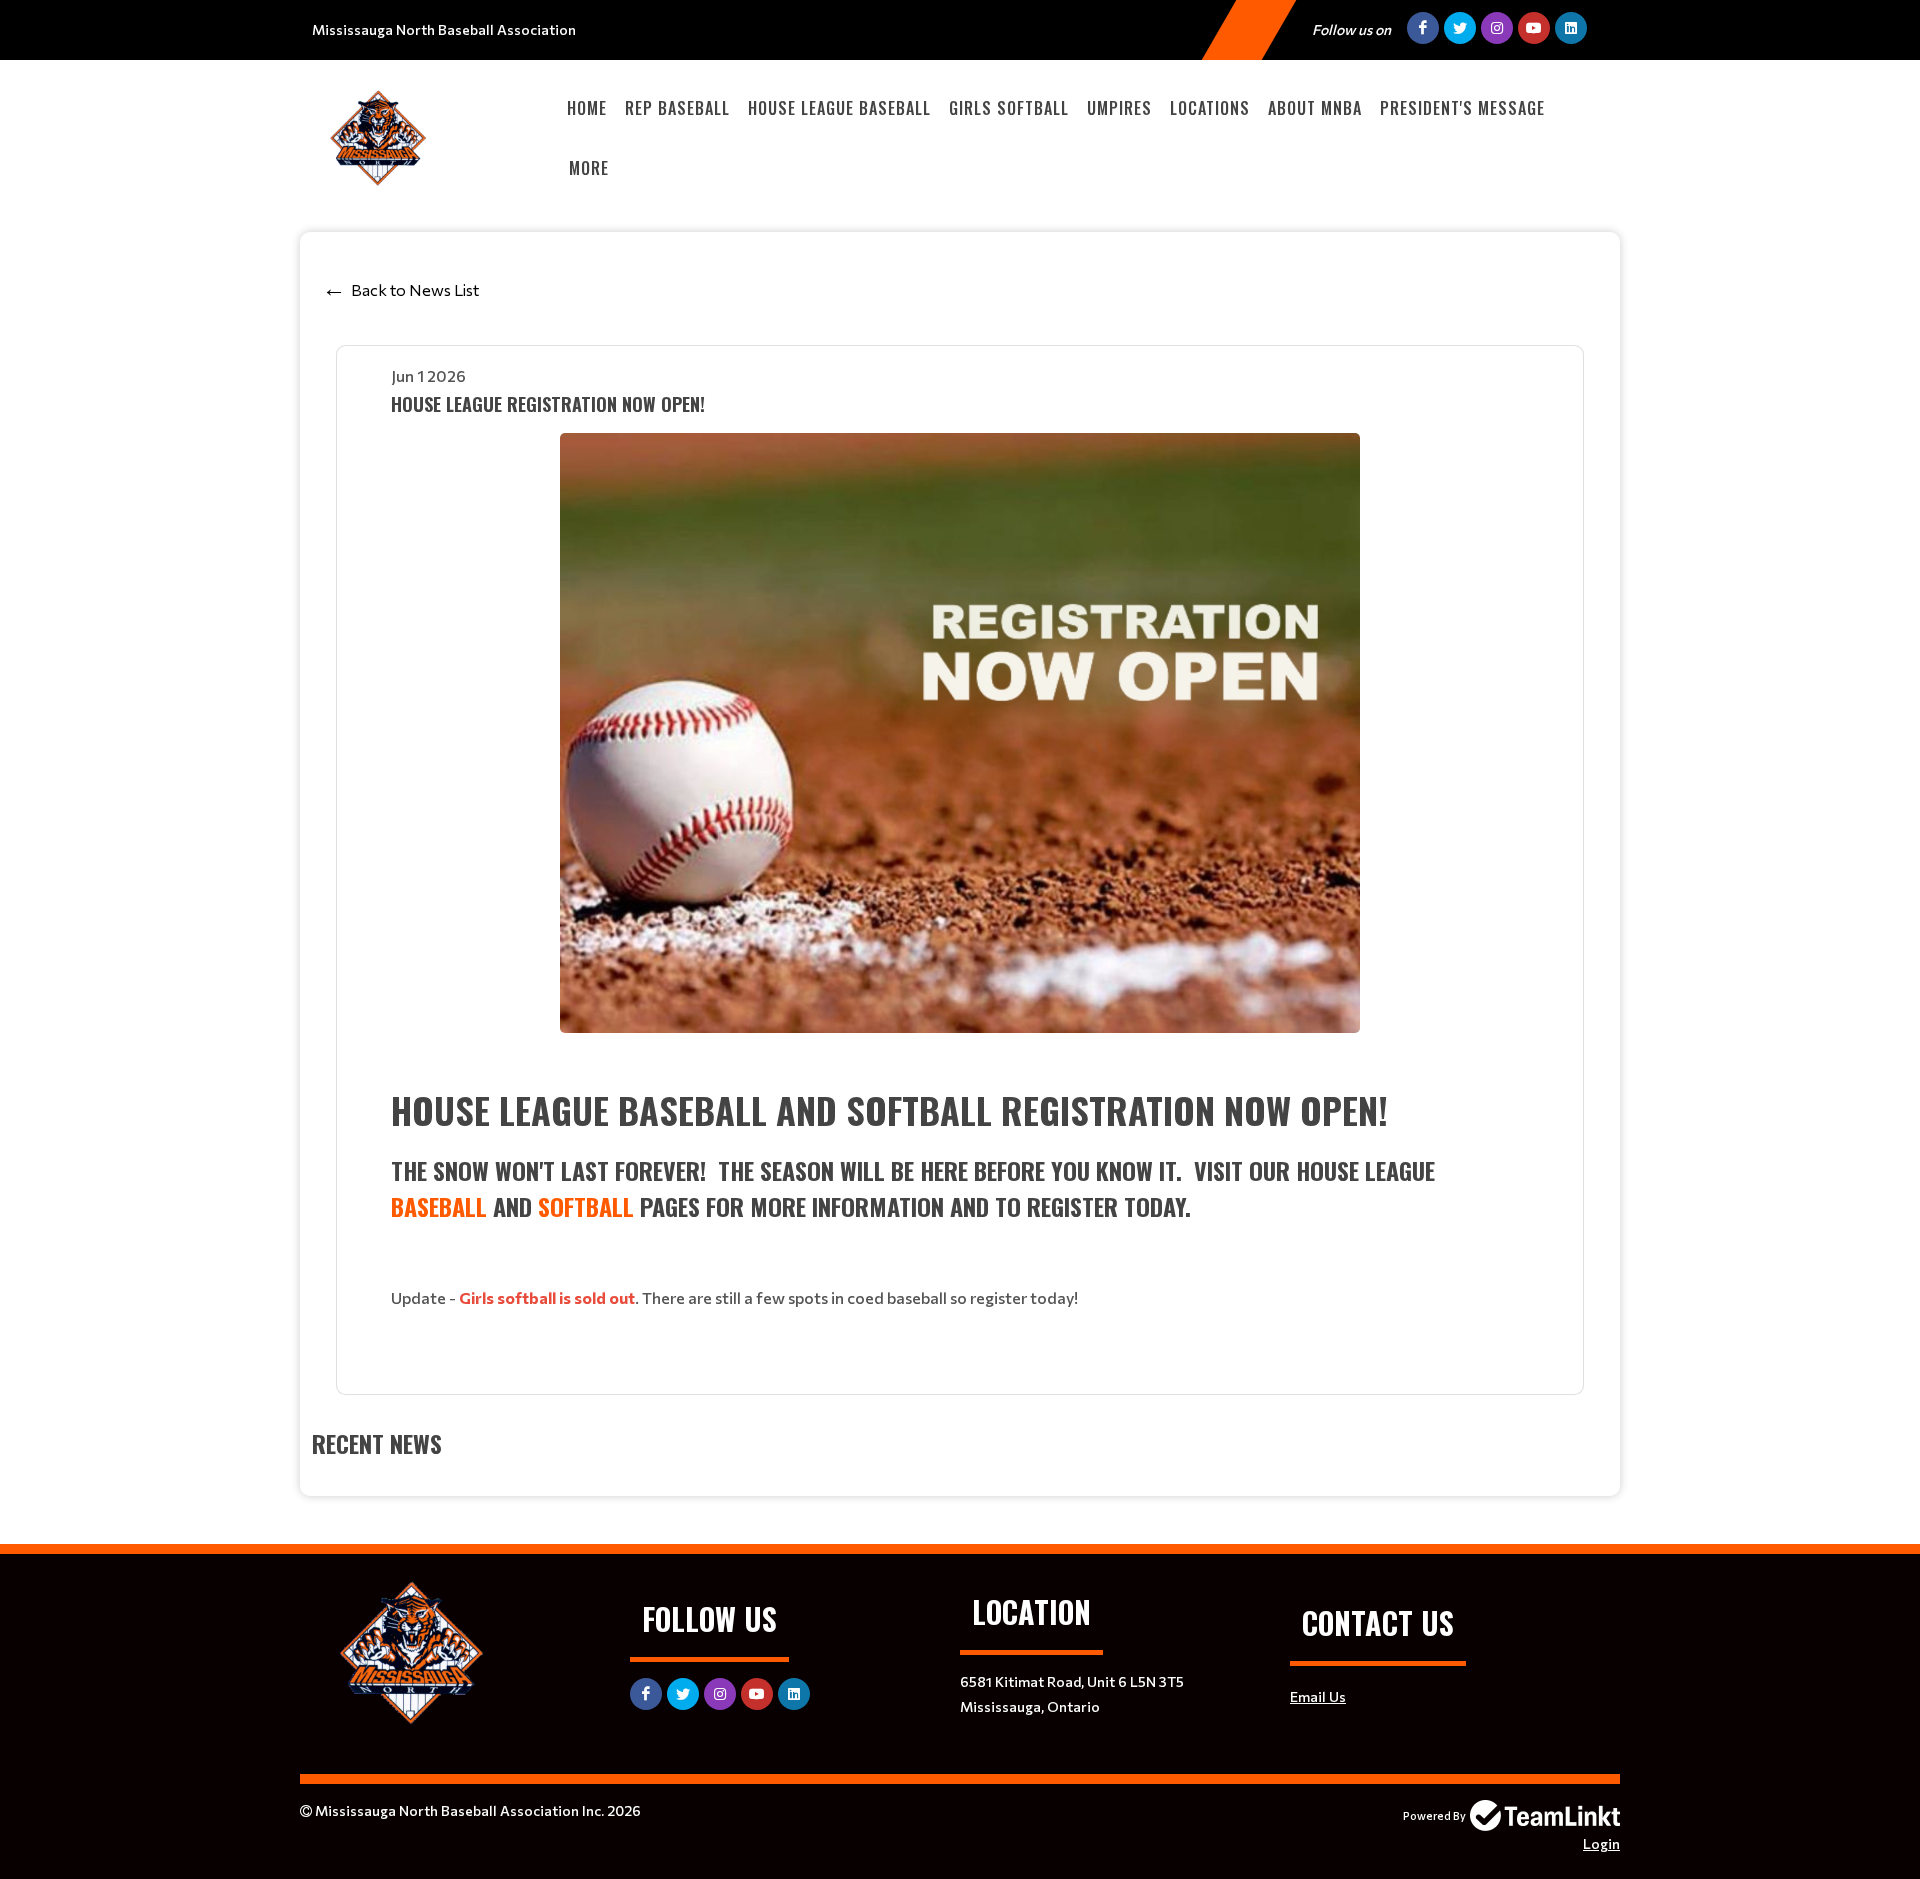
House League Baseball (839, 108)
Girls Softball (1009, 108)
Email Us (1318, 1696)
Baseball (439, 1206)
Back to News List (415, 289)
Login (1601, 1843)
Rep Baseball (677, 108)
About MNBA (1315, 108)
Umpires (1119, 108)
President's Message (1462, 108)
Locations (1210, 108)
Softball (586, 1206)
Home (587, 108)
